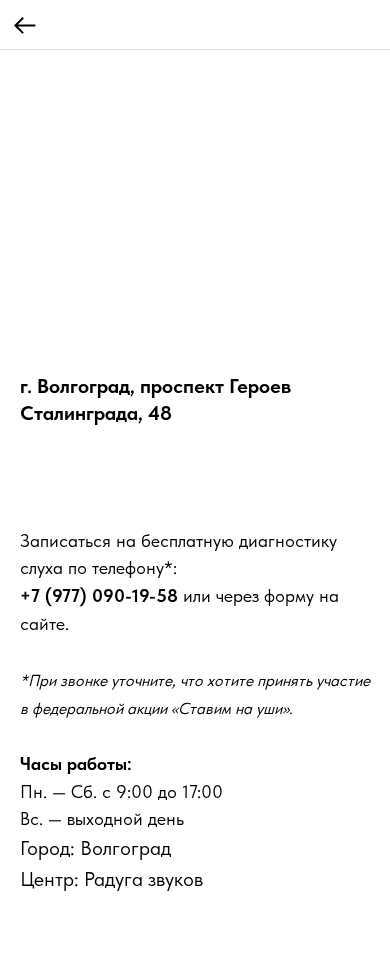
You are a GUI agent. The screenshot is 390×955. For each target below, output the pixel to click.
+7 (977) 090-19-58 (99, 595)
